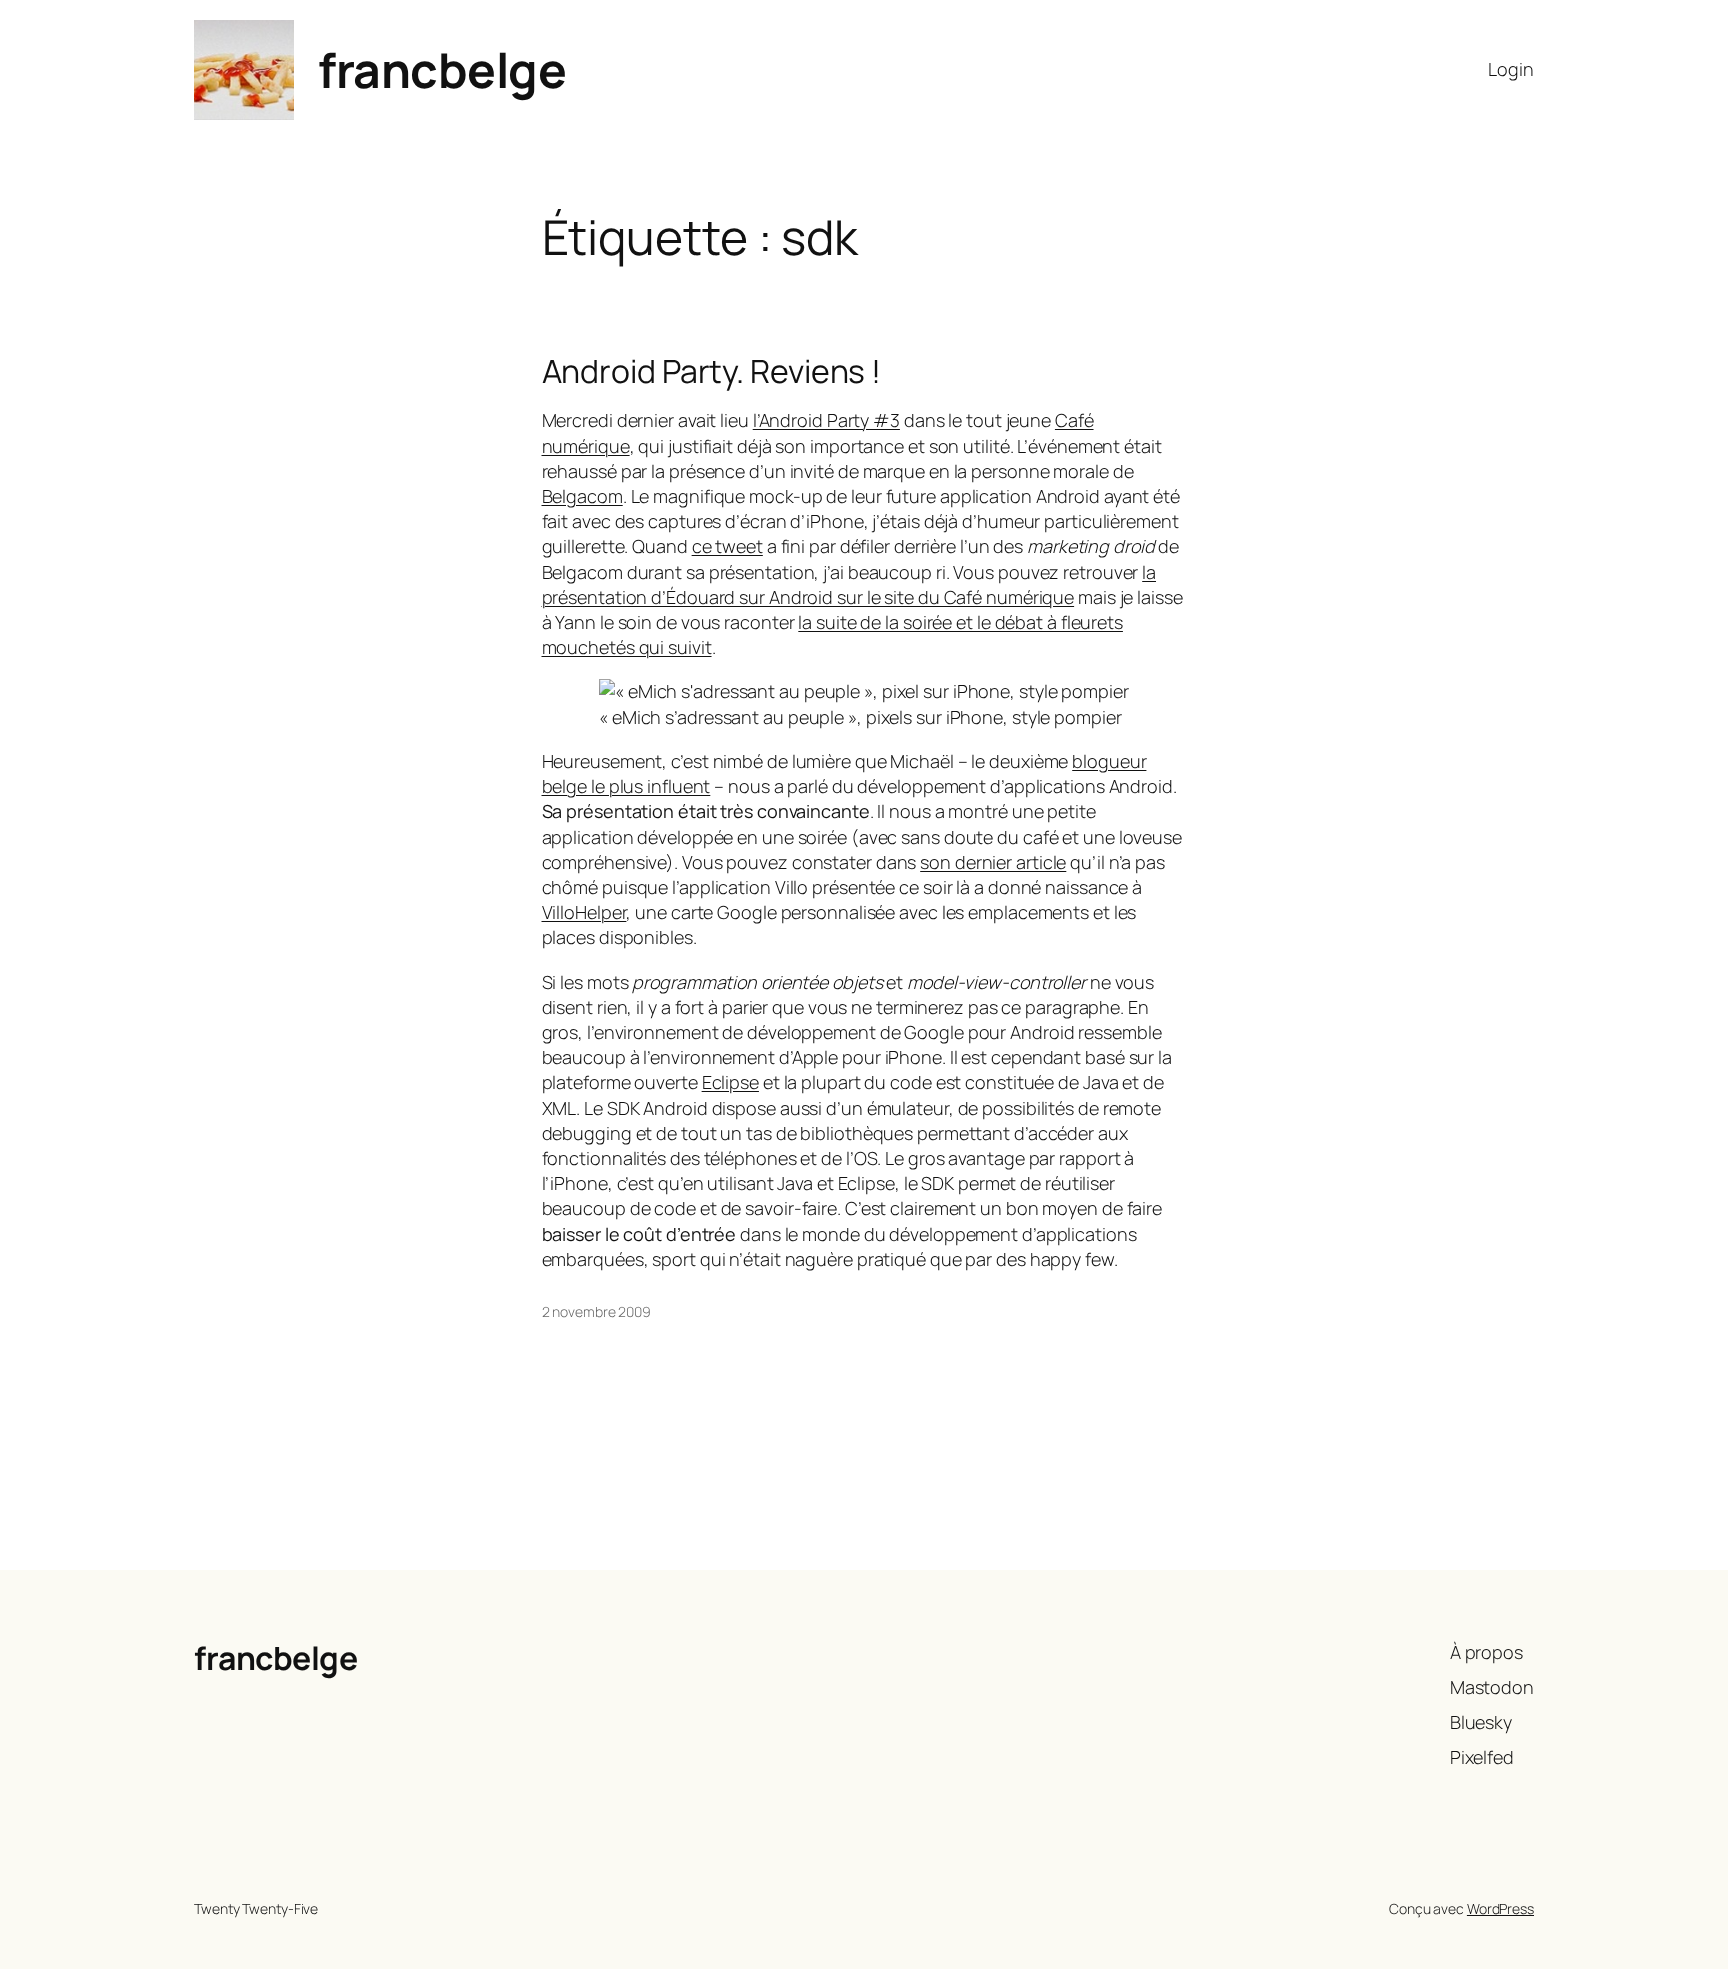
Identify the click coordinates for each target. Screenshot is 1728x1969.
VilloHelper (584, 912)
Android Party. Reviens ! (712, 371)
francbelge (442, 69)
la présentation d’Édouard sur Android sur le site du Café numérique (849, 584)
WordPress (1500, 1908)
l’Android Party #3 (826, 420)
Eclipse (730, 1082)
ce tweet (727, 546)
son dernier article (993, 862)
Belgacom (582, 496)
